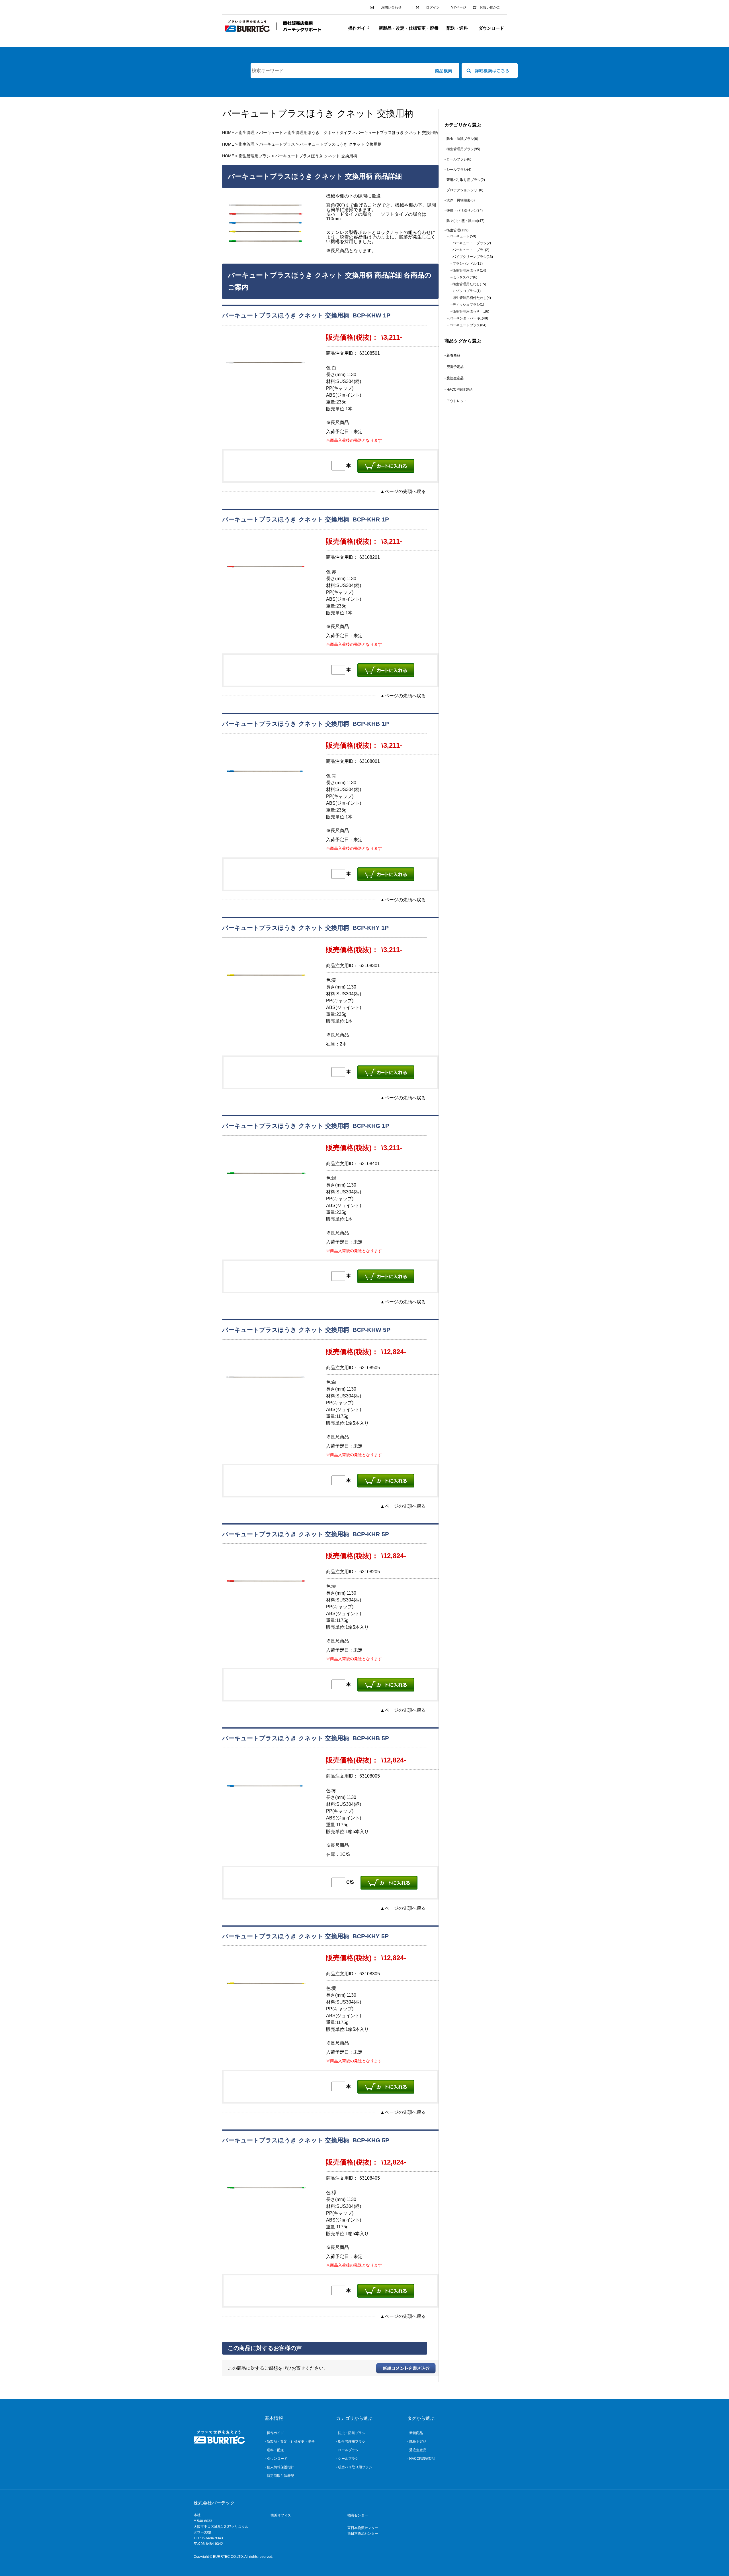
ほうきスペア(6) (465, 277)
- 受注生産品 (454, 378)
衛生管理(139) (457, 230)
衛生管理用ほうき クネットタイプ (320, 133)
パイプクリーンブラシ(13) (473, 257)
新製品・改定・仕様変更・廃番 (409, 28)
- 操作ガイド (274, 2433)
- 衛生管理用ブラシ (351, 2442)
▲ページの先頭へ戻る (403, 491)
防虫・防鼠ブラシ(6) (462, 139)
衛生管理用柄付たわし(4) (472, 298)
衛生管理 (247, 133)
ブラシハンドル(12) (468, 264)
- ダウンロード (276, 2459)
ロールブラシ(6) (459, 159)
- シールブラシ (347, 2459)
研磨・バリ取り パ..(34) (465, 211)
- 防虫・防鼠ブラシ (351, 2433)
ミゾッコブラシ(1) (467, 291)
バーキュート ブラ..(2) (471, 250)
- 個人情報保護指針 (279, 2467)
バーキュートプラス (277, 144)
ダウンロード (491, 28)
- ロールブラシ (347, 2450)
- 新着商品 (452, 355)
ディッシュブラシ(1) (468, 305)
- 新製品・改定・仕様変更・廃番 (290, 2442)
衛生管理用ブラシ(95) (463, 149)
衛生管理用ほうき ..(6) (471, 311)
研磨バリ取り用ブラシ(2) (466, 180)
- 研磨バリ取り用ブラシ (354, 2467)
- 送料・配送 (274, 2450)
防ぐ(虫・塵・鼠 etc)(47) (465, 221)
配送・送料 (457, 28)
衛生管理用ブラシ (255, 156)
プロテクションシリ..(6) (465, 190)
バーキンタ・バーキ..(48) (469, 318)
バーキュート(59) (463, 236)
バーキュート (271, 133)
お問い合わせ (391, 7)
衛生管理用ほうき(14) (469, 270)
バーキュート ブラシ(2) (472, 243)
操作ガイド (359, 28)
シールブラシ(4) (459, 170)
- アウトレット (456, 401)
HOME (228, 133)
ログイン (433, 7)
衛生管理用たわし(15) (469, 284)
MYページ (458, 7)
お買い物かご (490, 7)
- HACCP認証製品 (458, 390)
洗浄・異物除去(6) (461, 200)
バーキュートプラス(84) (468, 325)
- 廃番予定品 (454, 367)
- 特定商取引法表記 (279, 2476)
